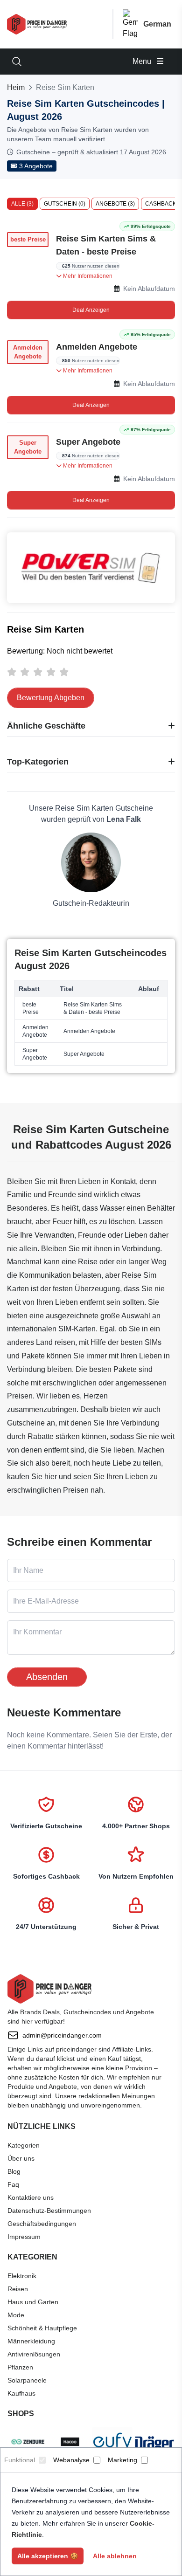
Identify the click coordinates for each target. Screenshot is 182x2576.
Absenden (47, 1677)
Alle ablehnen (115, 2556)
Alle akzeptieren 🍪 (48, 2556)
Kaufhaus (21, 2393)
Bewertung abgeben (51, 698)
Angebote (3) (115, 204)
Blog (14, 2171)
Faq (13, 2184)
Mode (16, 2315)
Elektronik (22, 2276)
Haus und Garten (33, 2302)
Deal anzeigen (91, 310)
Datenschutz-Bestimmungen (49, 2211)
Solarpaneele (27, 2380)
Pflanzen (20, 2367)
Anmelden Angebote (97, 347)
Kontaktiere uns (31, 2197)
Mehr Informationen (87, 276)
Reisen (18, 2289)
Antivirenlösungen (34, 2354)
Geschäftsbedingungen (42, 2224)
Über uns (21, 2158)
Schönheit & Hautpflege (42, 2328)
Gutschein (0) (65, 204)
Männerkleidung (31, 2341)
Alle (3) (22, 204)
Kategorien (24, 2145)
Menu (143, 61)
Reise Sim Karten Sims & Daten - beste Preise (106, 245)
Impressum (24, 2237)
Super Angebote (88, 442)
